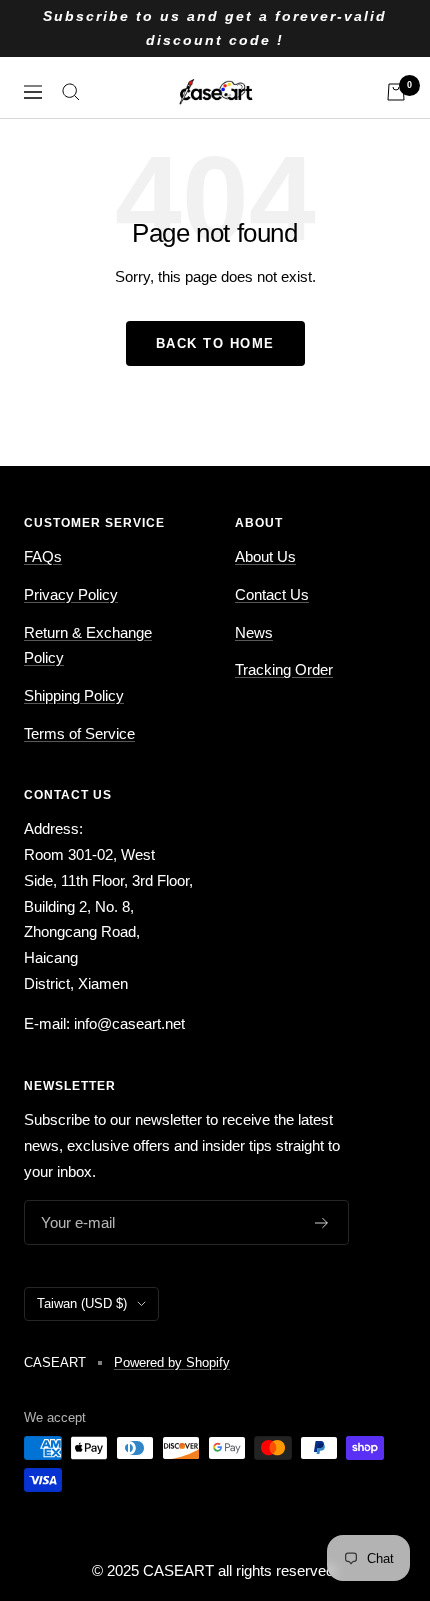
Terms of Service (79, 733)
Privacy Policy (71, 594)
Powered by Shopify (172, 1362)
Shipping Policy (74, 695)
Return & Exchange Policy (88, 645)
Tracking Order (284, 669)
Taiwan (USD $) (82, 1303)
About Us (265, 556)
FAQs (43, 556)
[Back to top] (374, 1457)
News (254, 632)
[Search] (71, 92)
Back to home (215, 343)
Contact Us (272, 594)
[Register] (322, 1223)
